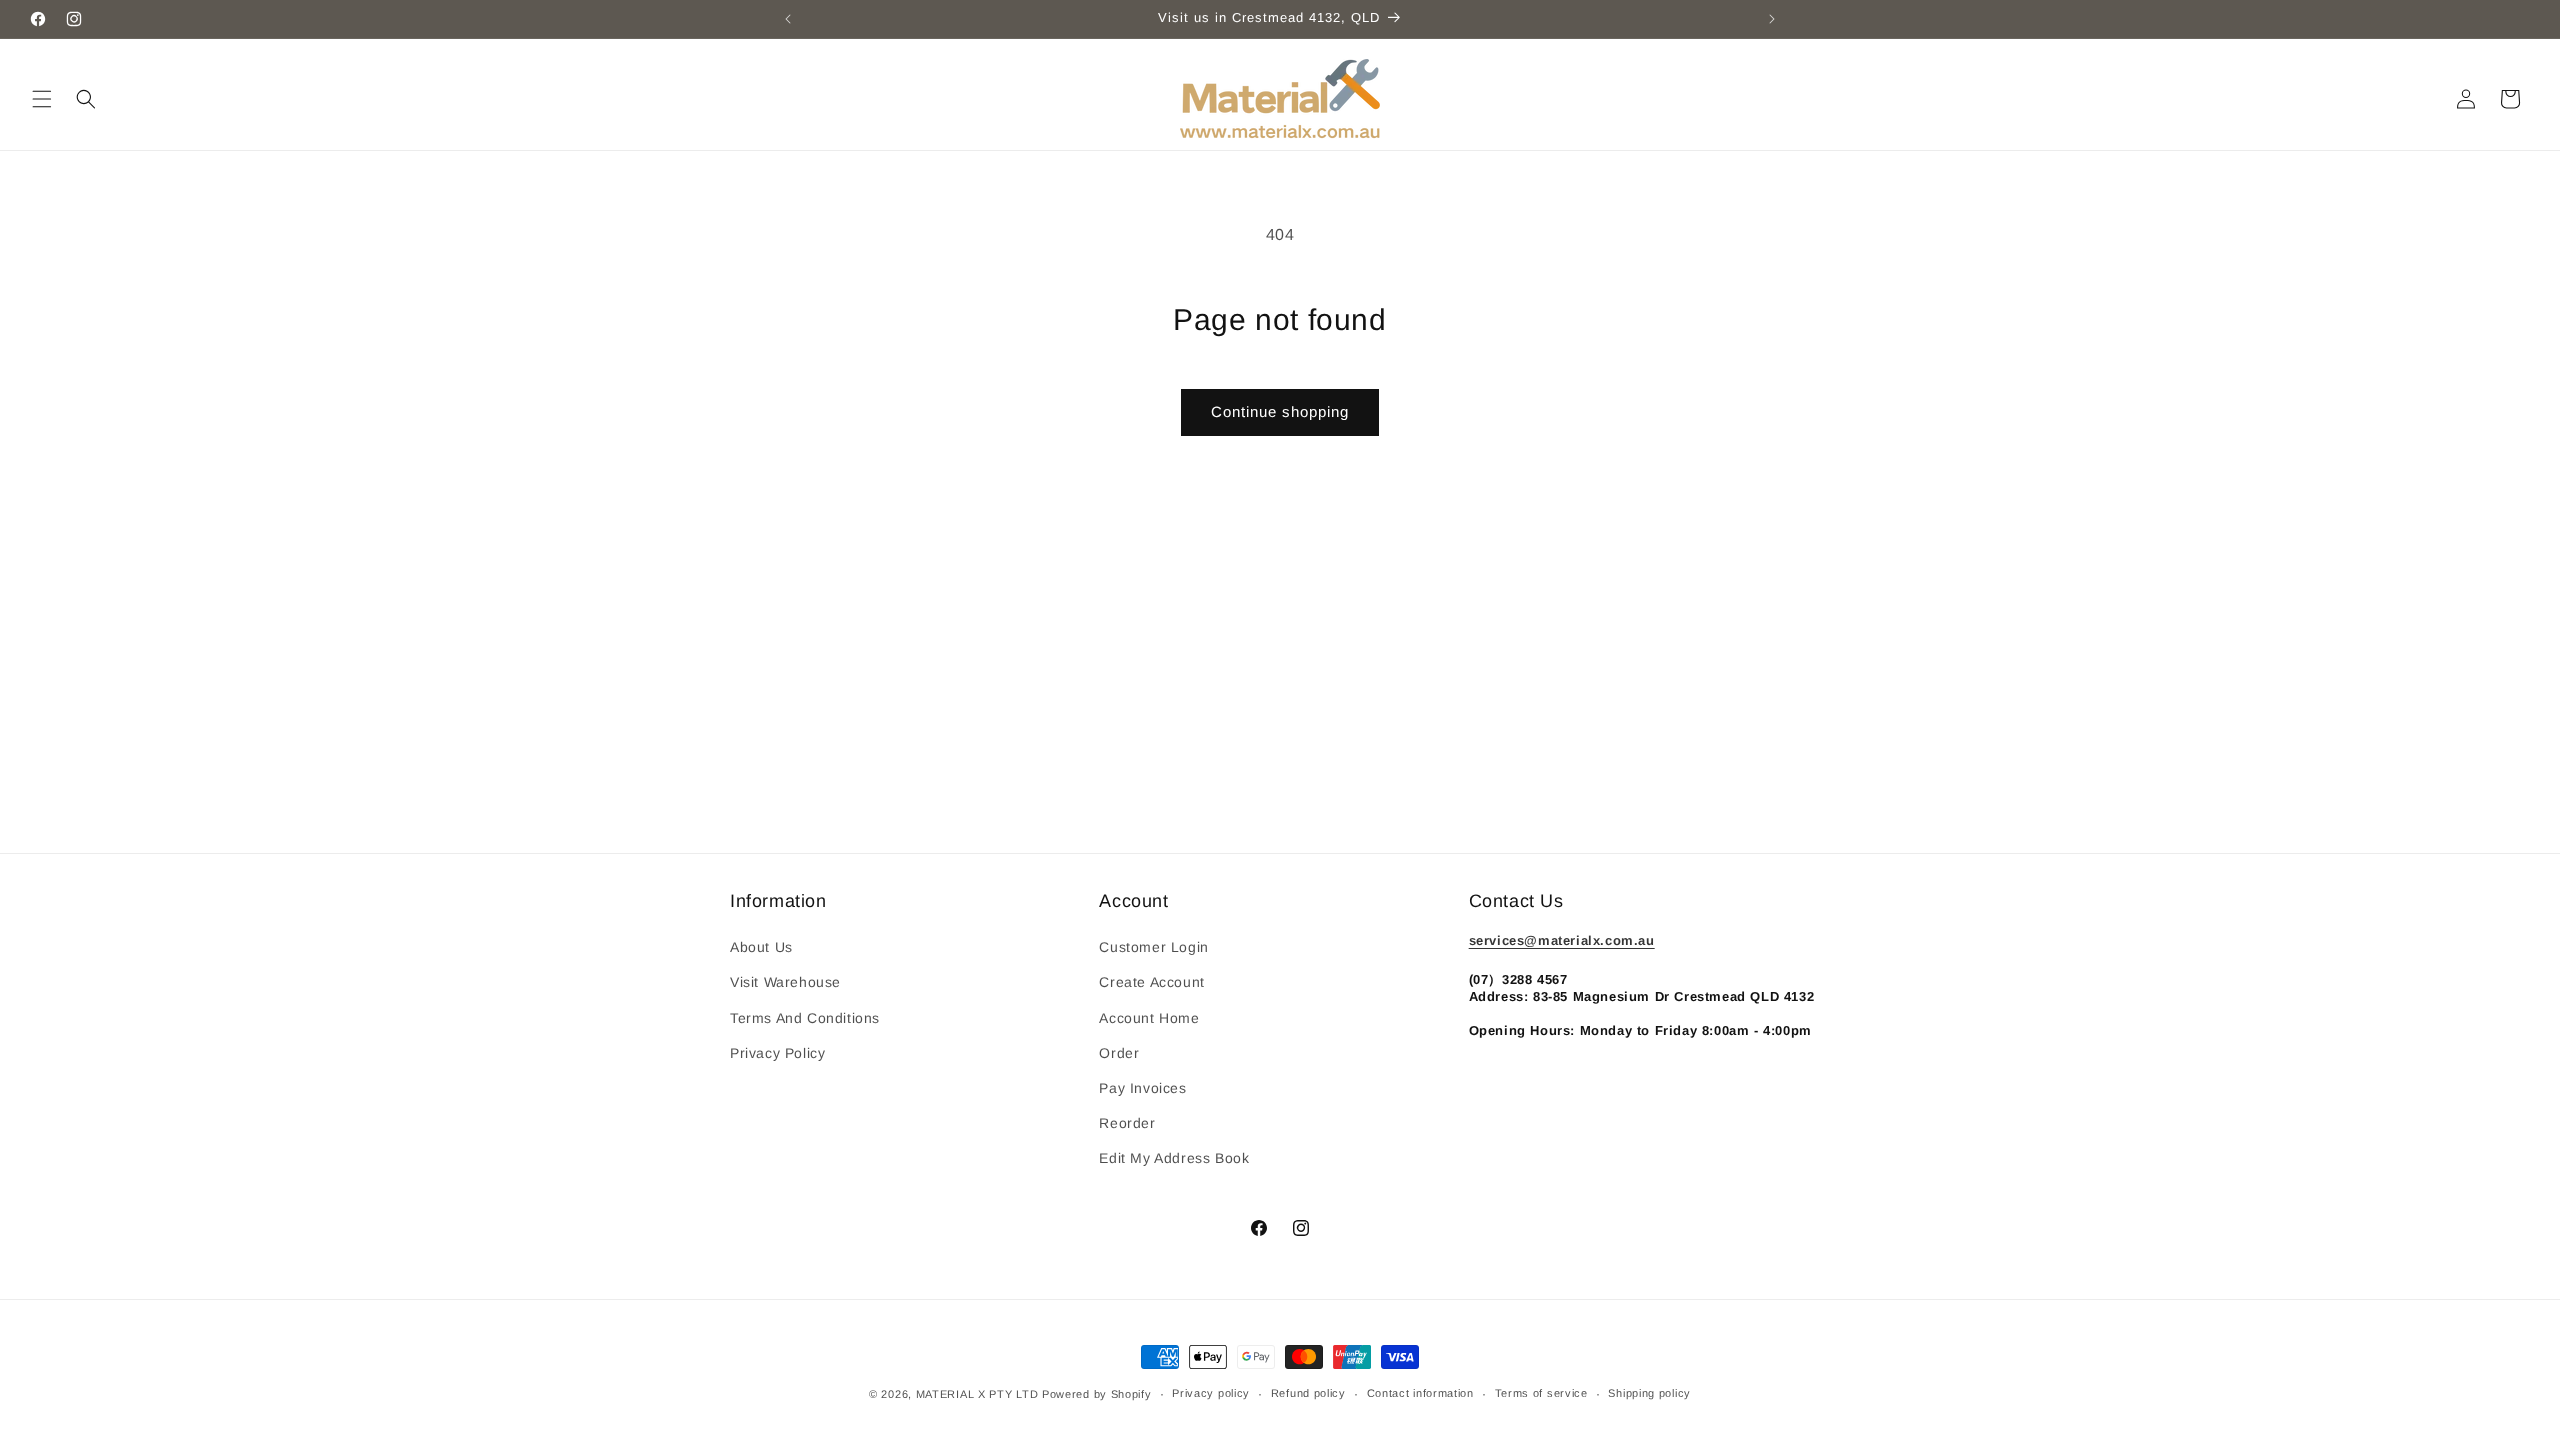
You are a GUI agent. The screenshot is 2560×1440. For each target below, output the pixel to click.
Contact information (1420, 1393)
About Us (761, 947)
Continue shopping (1280, 411)
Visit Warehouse (785, 982)
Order (1119, 1053)
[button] (42, 99)
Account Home (1149, 1018)
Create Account (1151, 982)
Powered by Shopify (1097, 1394)
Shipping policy (1649, 1393)
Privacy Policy (777, 1053)
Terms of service (1541, 1393)
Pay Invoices (1142, 1088)
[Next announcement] (1772, 19)
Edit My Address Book (1174, 1158)
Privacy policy (1211, 1393)
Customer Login (1153, 947)
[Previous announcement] (788, 19)
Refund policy (1308, 1393)
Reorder (1127, 1123)
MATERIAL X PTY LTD (977, 1394)
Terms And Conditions (805, 1018)
